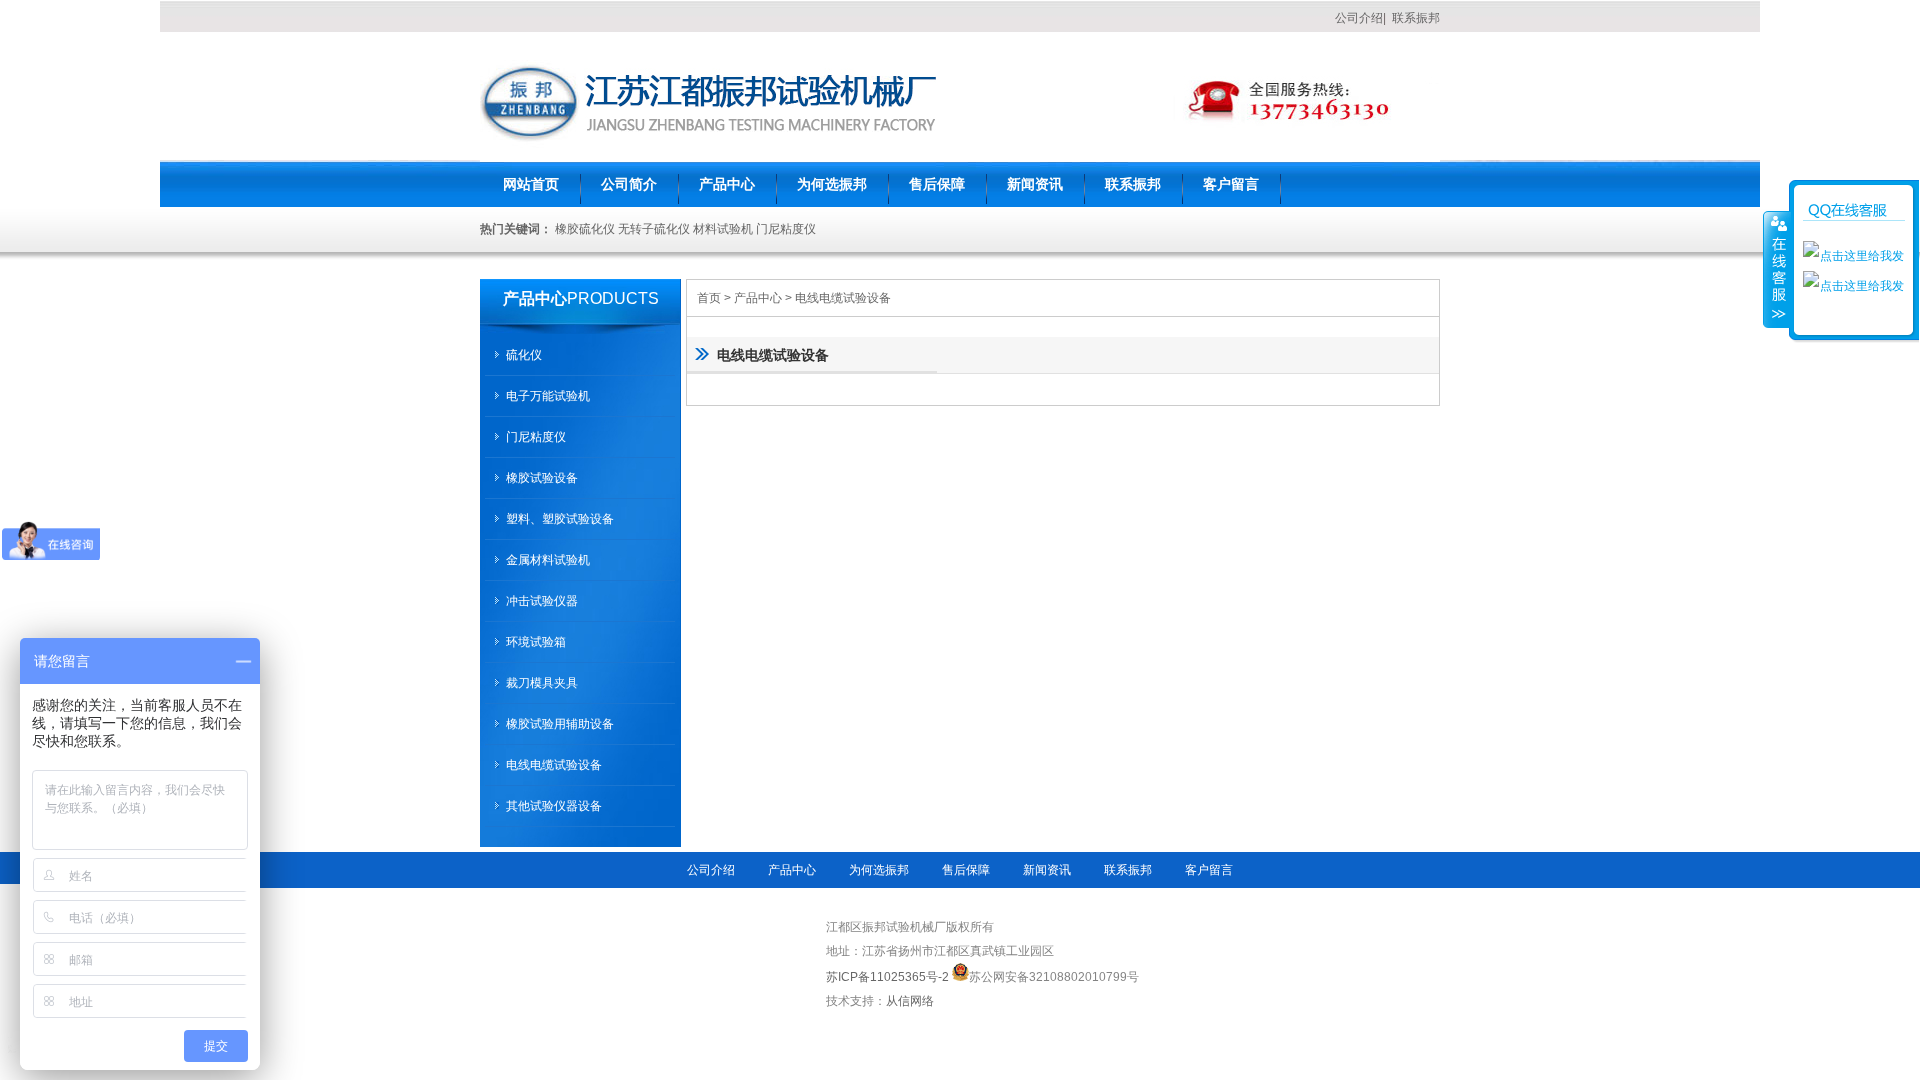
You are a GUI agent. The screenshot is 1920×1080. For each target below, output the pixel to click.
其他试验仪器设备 (554, 806)
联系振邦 (1416, 18)
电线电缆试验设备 (843, 298)
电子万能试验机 (548, 396)
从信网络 (910, 1001)
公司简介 (629, 184)
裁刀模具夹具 (542, 683)
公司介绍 (1359, 18)
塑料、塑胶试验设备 (560, 519)
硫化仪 (524, 355)
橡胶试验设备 (542, 478)
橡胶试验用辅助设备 (560, 724)
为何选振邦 (832, 184)
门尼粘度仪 (536, 437)
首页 (709, 298)
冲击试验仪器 (542, 601)
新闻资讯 (1035, 184)
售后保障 (937, 184)
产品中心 (727, 184)
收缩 (1777, 269)
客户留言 (1231, 184)
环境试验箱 (536, 642)
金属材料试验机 (548, 560)
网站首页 (531, 184)
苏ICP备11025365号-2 (887, 977)
